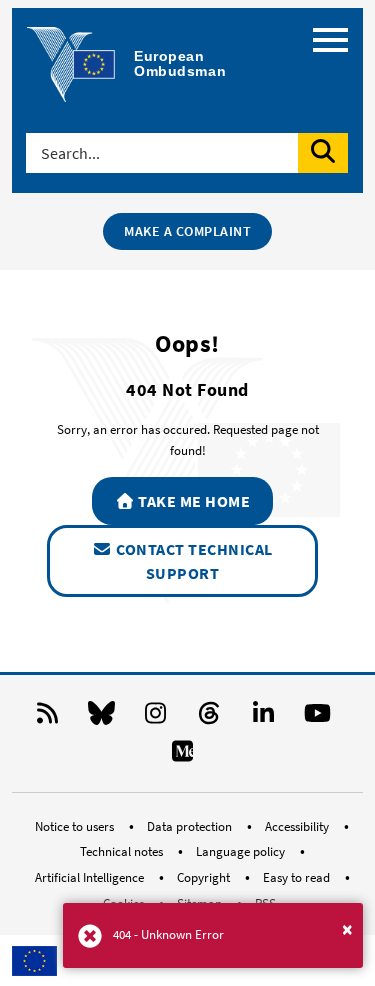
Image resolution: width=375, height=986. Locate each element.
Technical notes (123, 851)
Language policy (242, 851)
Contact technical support (193, 561)
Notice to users (76, 826)
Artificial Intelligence (91, 877)
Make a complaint (187, 231)
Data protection (191, 826)
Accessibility (298, 826)
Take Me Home (193, 501)
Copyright (205, 877)
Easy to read (298, 877)
